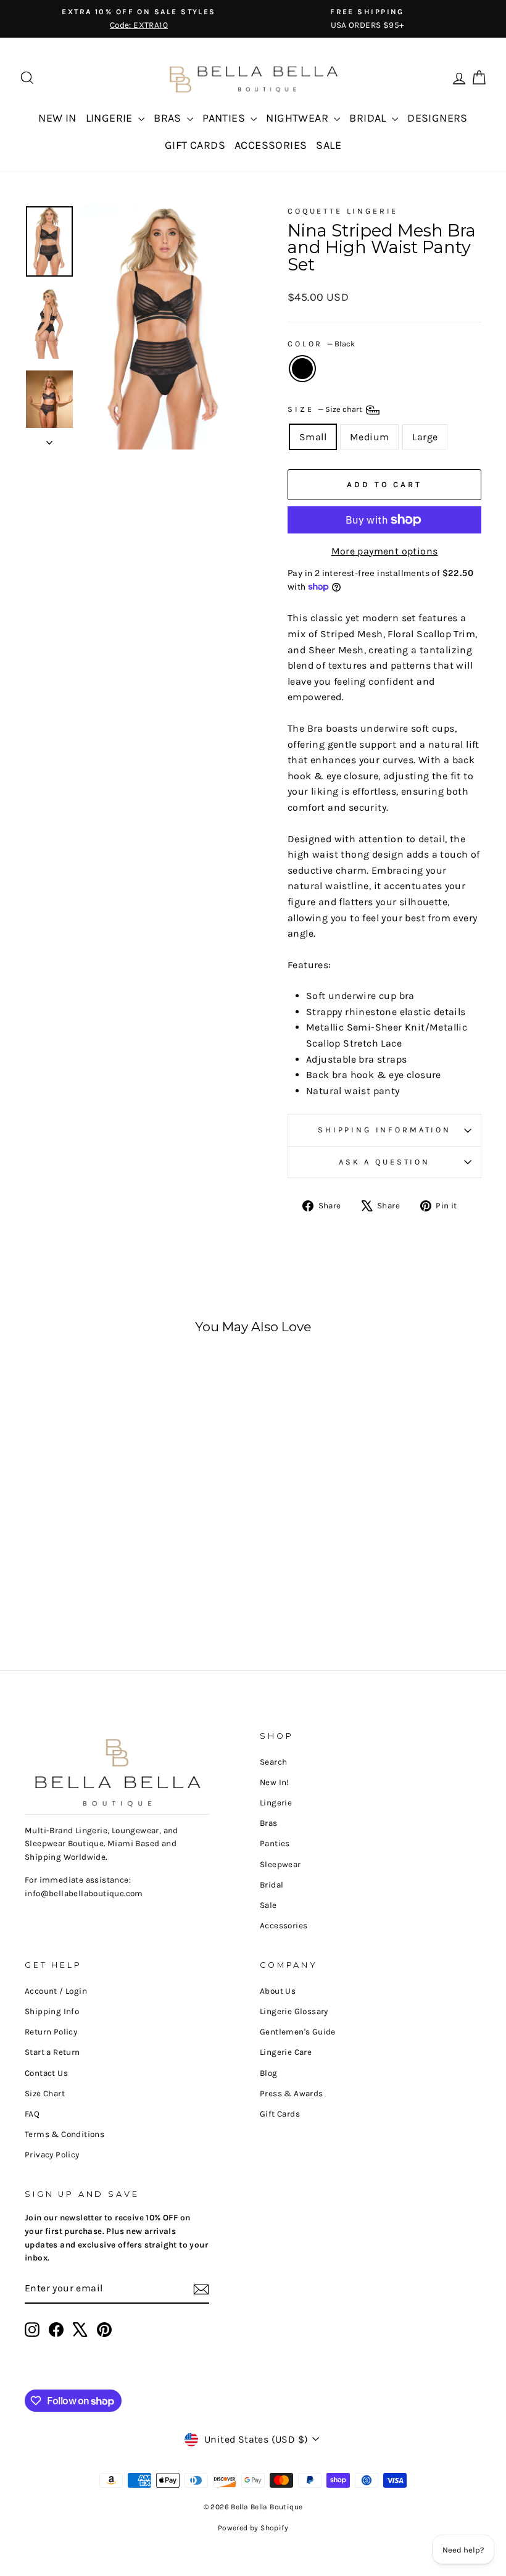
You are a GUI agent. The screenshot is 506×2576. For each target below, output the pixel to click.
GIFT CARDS (195, 145)
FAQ (32, 2114)
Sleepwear (280, 1864)
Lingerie (276, 1803)
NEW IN (57, 118)
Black (302, 369)
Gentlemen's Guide (298, 2032)
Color (321, 344)
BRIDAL (369, 118)
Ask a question (384, 1162)
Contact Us (46, 2073)
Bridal (272, 1885)
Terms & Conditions (64, 2134)
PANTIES (225, 118)
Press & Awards (292, 2093)
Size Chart (45, 2093)
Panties (275, 1843)
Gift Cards (280, 2114)
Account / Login (56, 1991)
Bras (269, 1823)
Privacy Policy (52, 2155)
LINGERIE (111, 118)
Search (273, 1762)
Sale (268, 1905)
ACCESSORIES (271, 145)
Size (326, 409)
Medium (369, 437)
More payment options (385, 551)
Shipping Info (52, 2011)
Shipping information (384, 1130)
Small (313, 437)
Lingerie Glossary (294, 2011)
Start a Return (52, 2052)
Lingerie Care (286, 2052)
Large (425, 437)
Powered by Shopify (253, 2528)
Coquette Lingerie (343, 211)
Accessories (284, 1926)
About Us (278, 1991)
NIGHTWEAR (298, 118)
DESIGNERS (438, 118)
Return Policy (51, 2032)
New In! (275, 1782)
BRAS (169, 118)
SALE (329, 145)
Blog (269, 2073)
